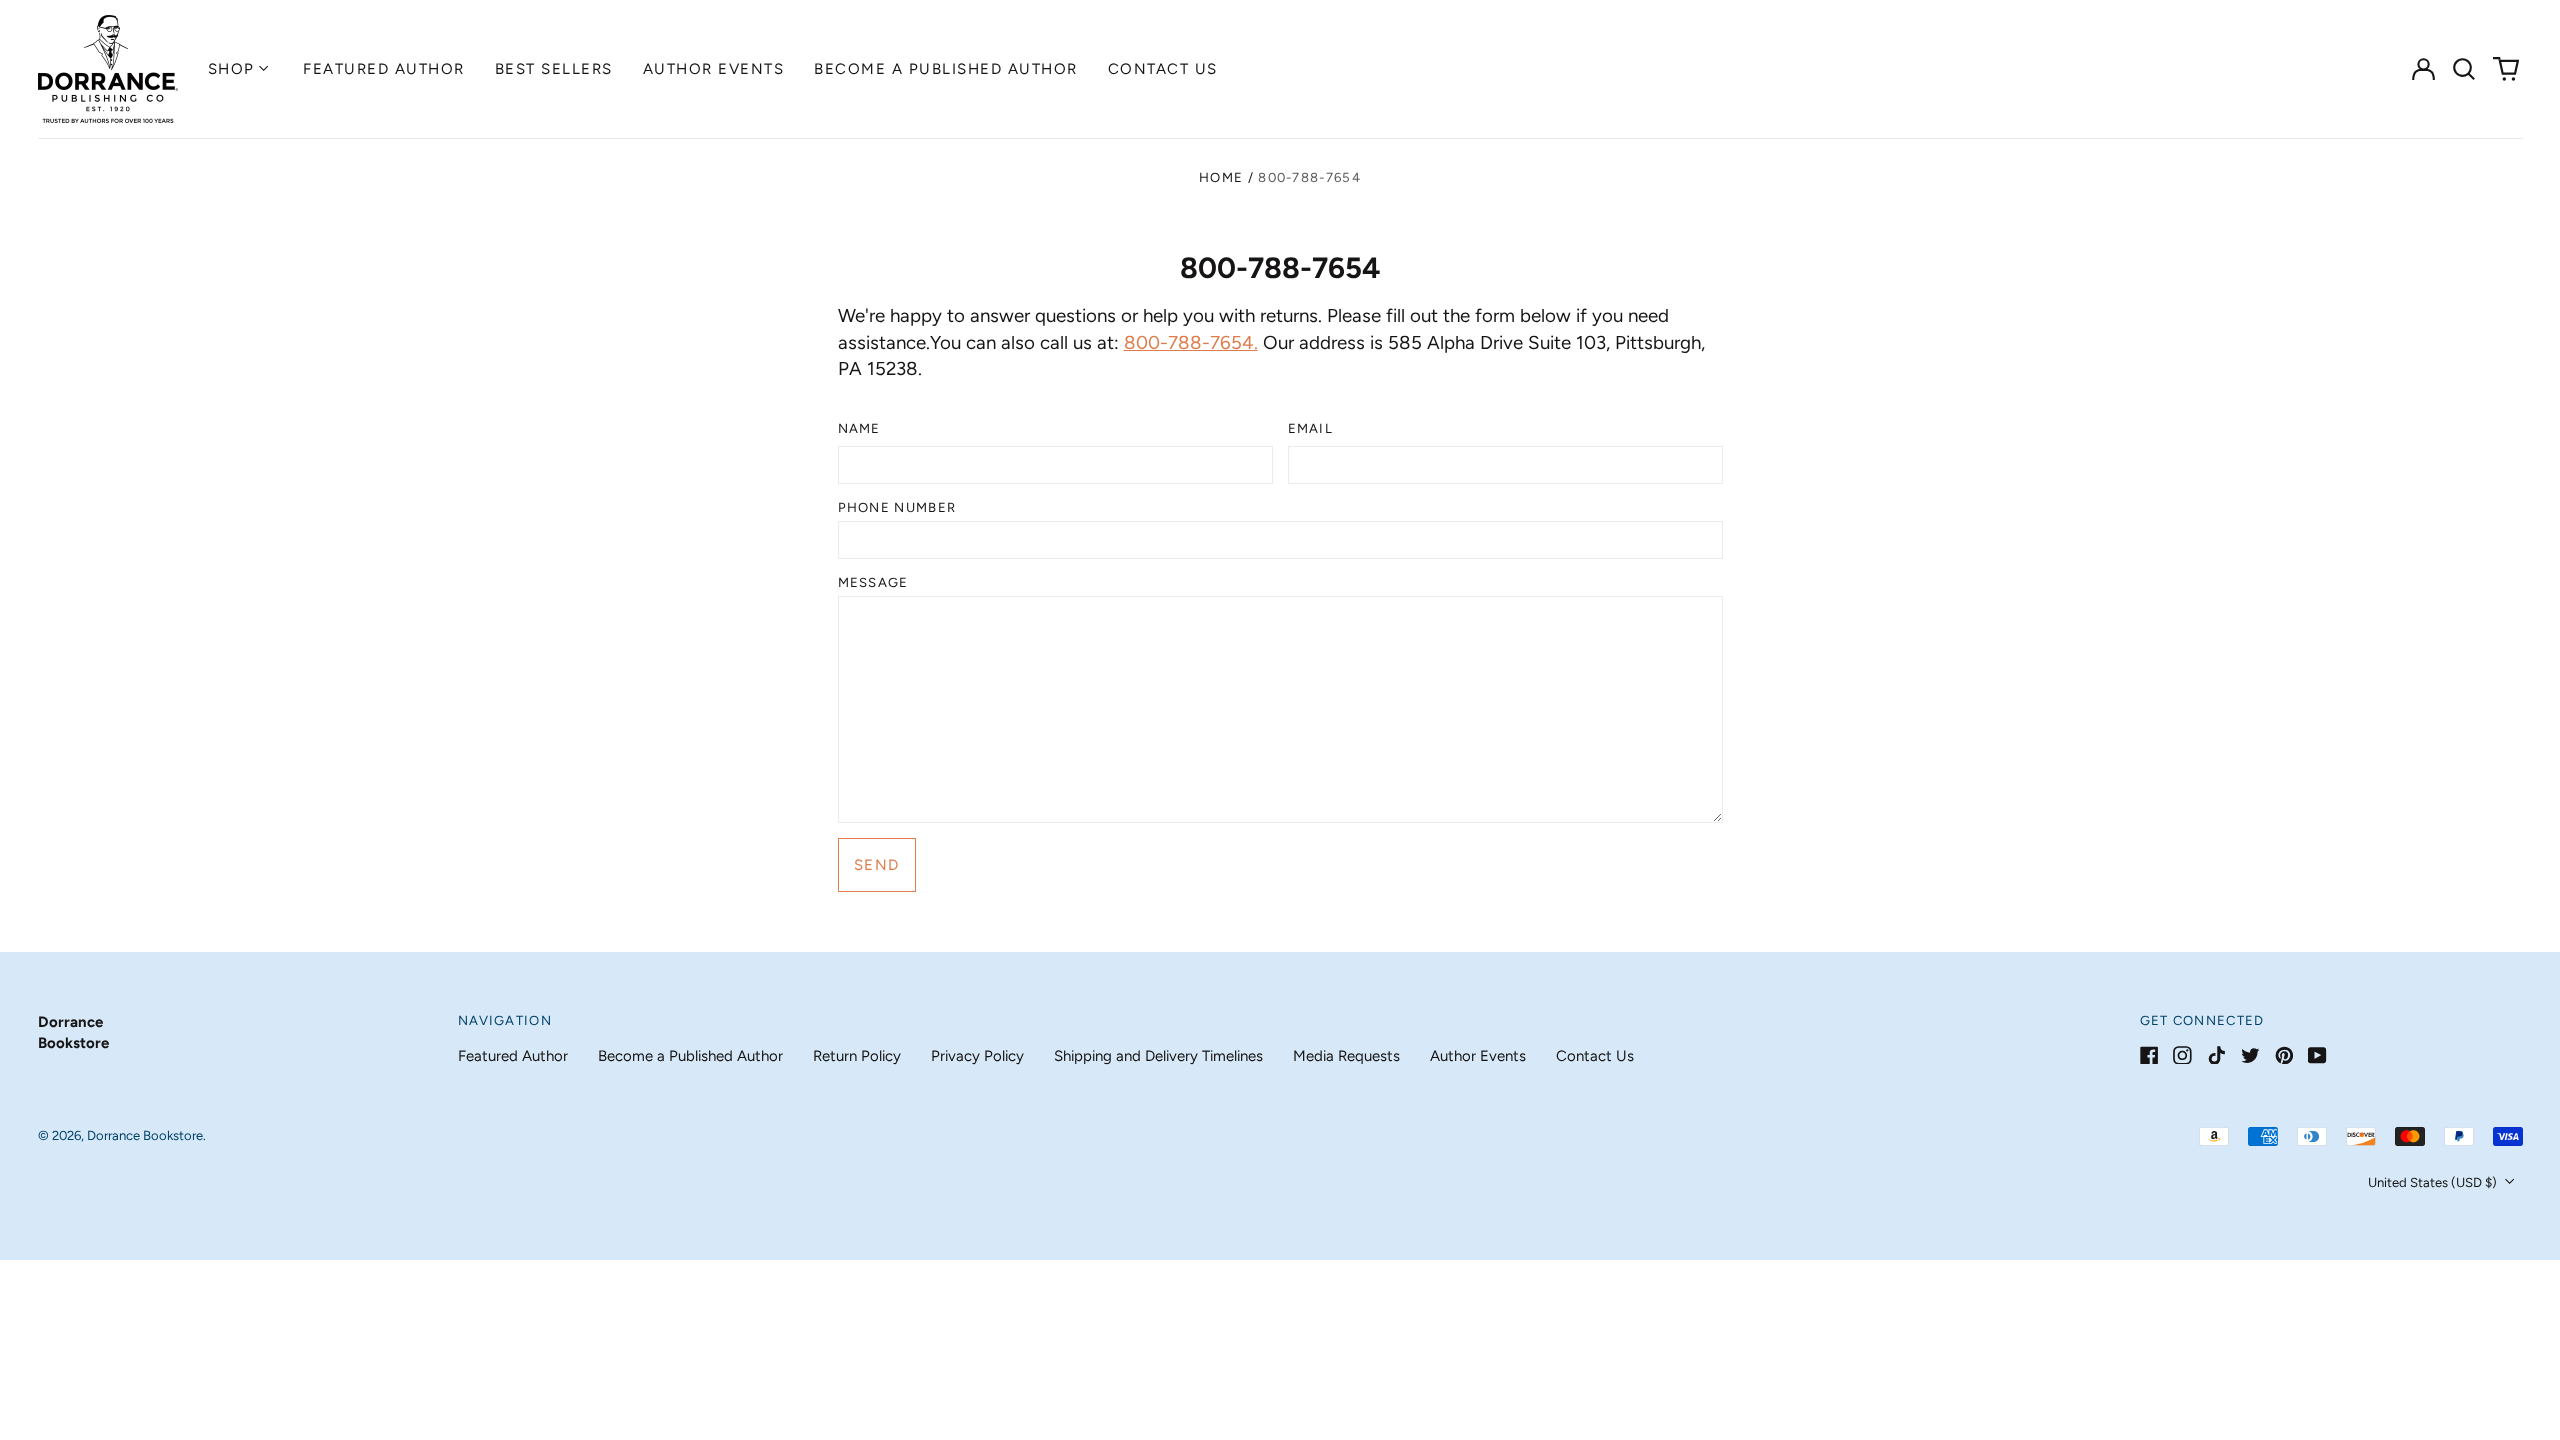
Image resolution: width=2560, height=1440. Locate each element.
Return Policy (857, 1056)
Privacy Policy (977, 1056)
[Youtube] (2317, 1055)
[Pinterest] (2284, 1055)
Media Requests (1346, 1056)
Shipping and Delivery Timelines (1158, 1056)
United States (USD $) (2434, 1182)
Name (859, 428)
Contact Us (1163, 69)
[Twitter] (2250, 1055)
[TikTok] (2216, 1055)
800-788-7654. (1191, 342)
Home (1221, 177)
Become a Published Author (946, 69)
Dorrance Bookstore (145, 1135)
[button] (2465, 69)
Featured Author (384, 69)
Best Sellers (554, 69)
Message (873, 582)
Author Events (714, 69)
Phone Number (897, 507)
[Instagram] (2182, 1055)
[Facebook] (2149, 1055)
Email (1311, 428)
